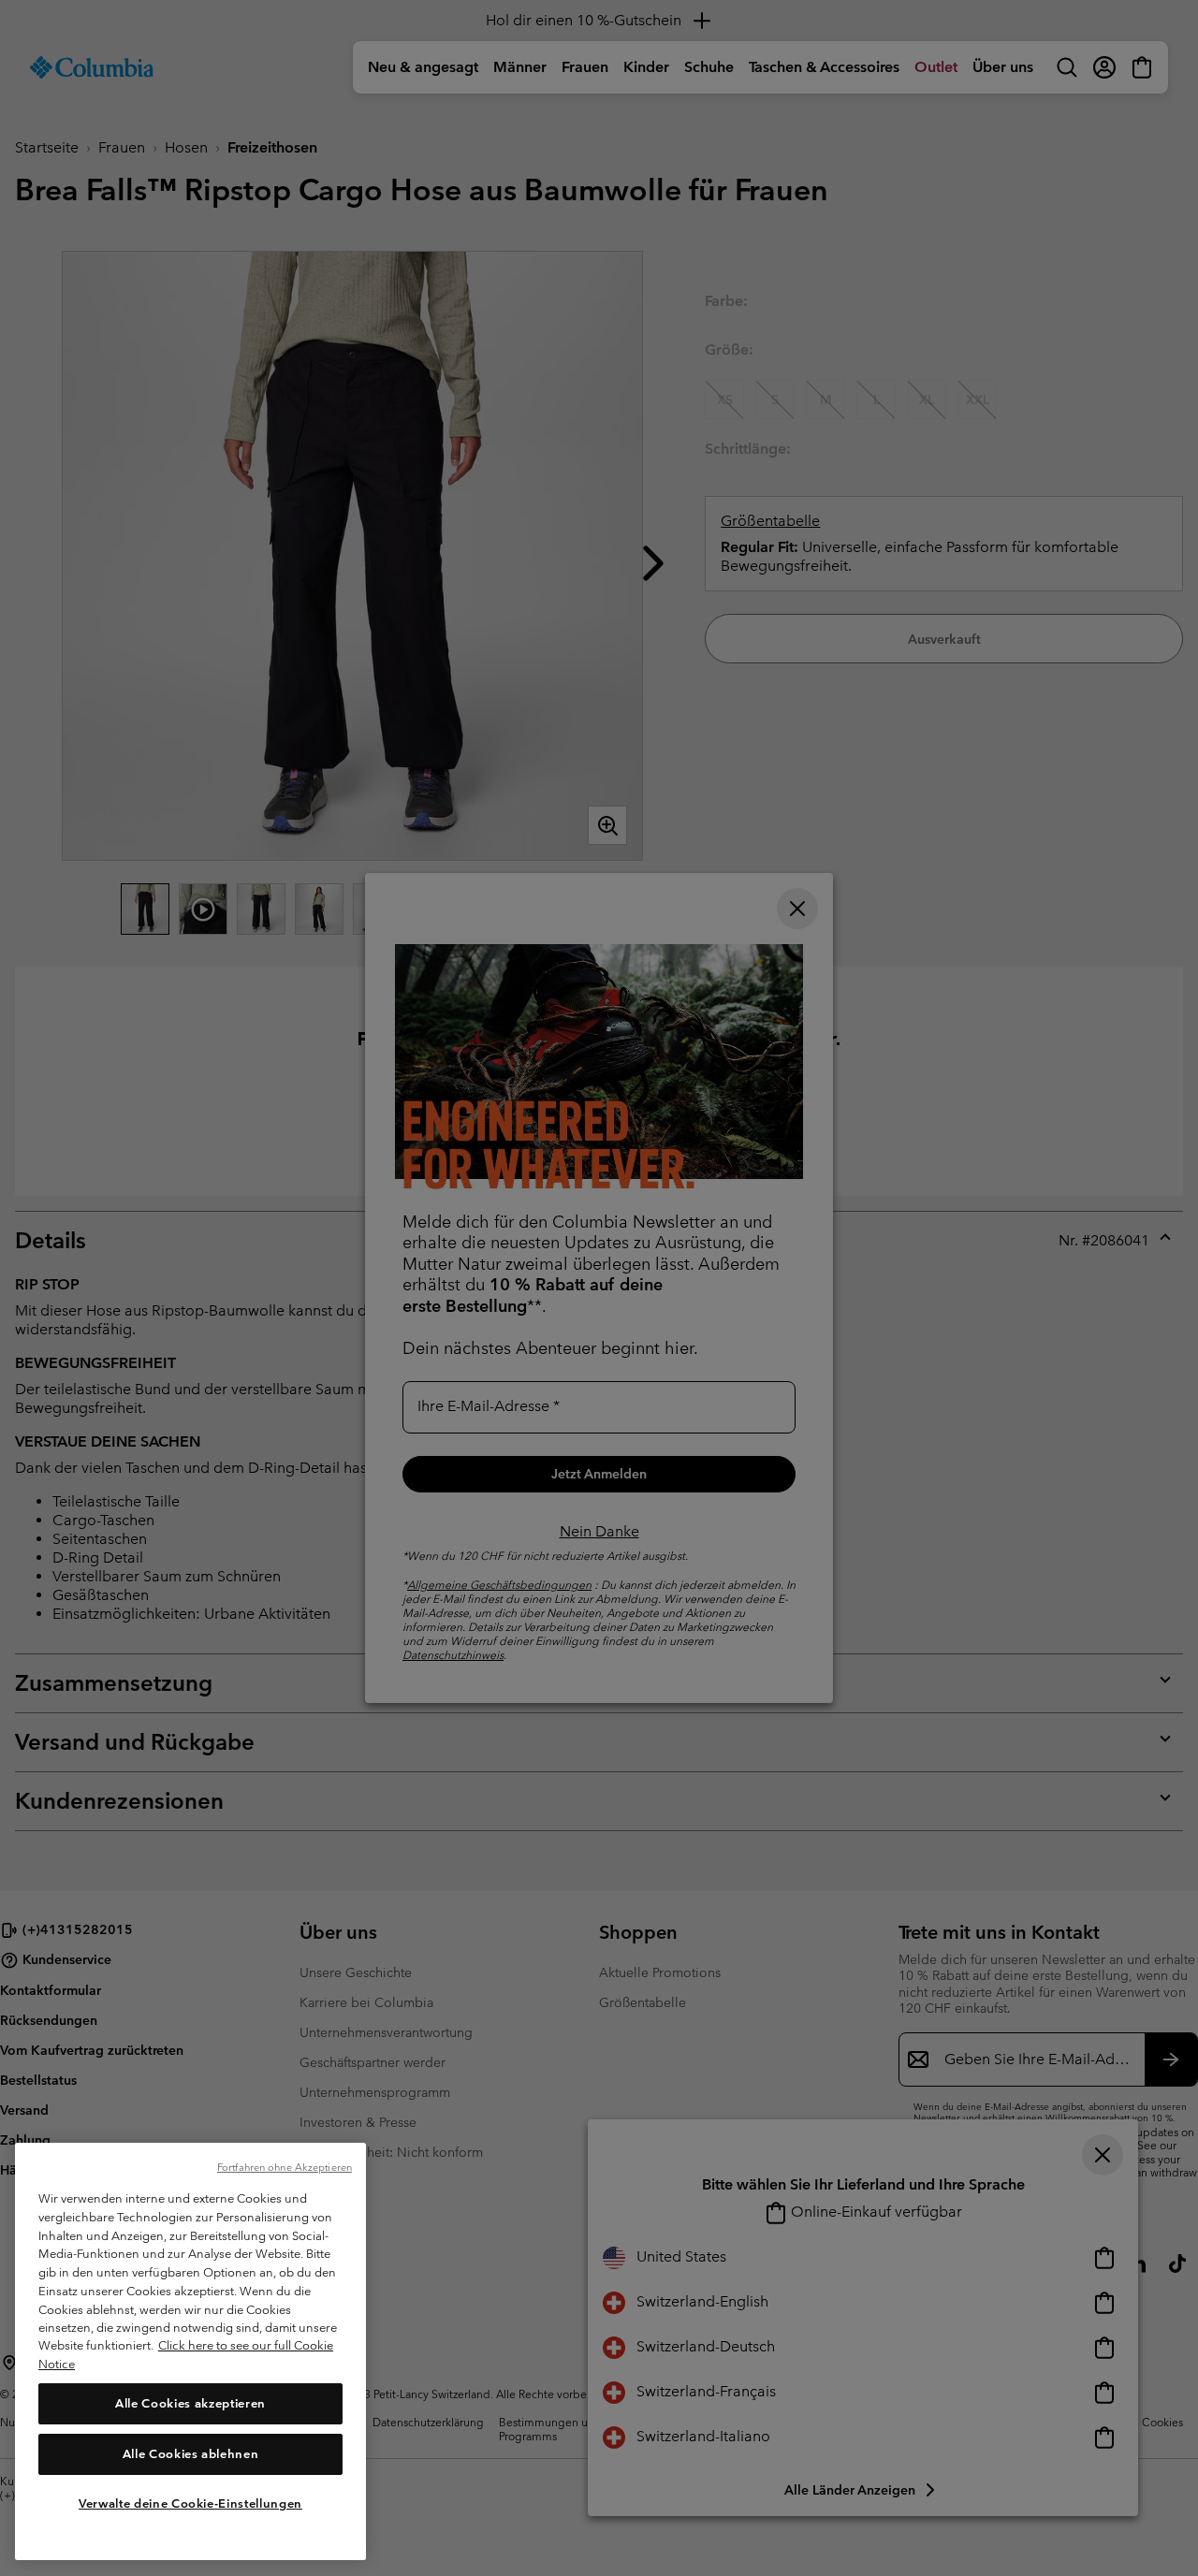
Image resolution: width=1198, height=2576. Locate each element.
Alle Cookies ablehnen (191, 2454)
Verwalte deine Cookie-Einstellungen (190, 2503)
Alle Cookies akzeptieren (190, 2403)
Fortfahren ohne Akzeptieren (285, 2167)
